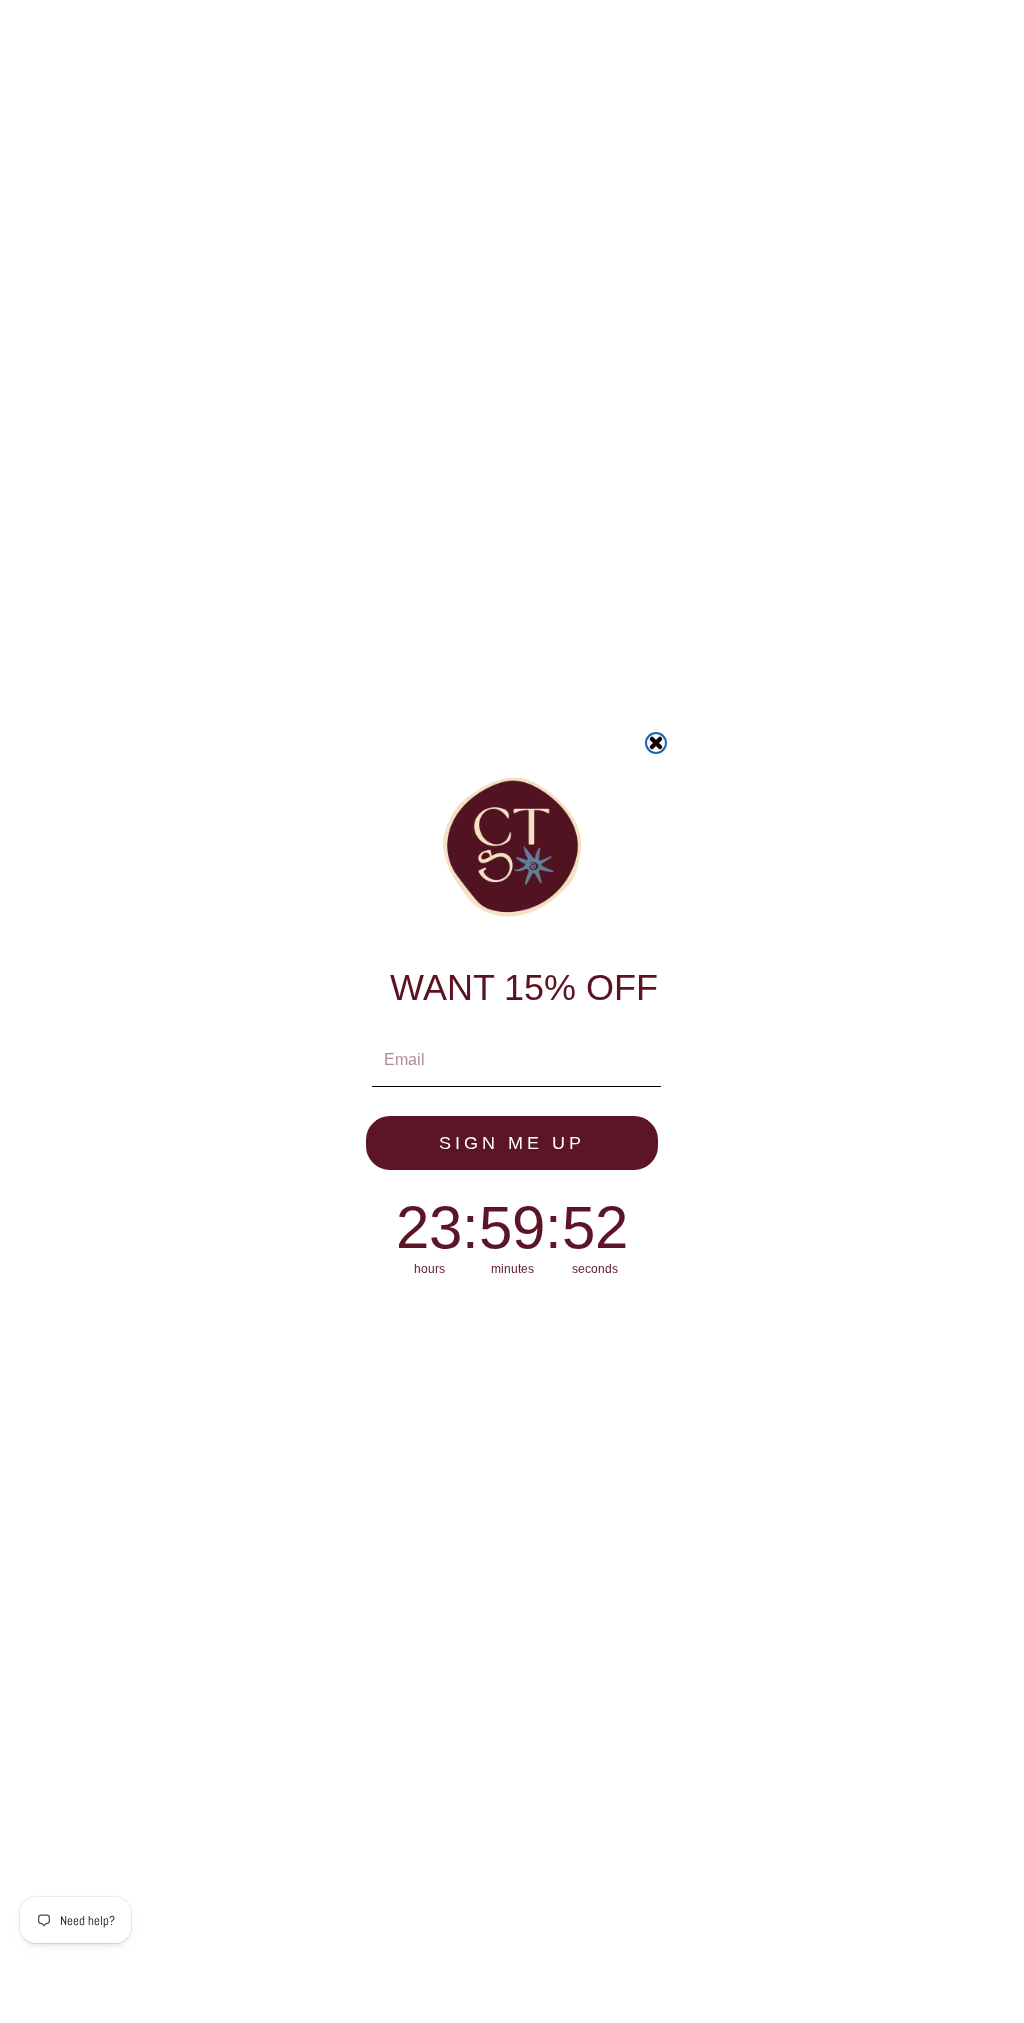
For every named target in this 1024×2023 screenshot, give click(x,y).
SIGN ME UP (512, 1143)
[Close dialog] (656, 743)
